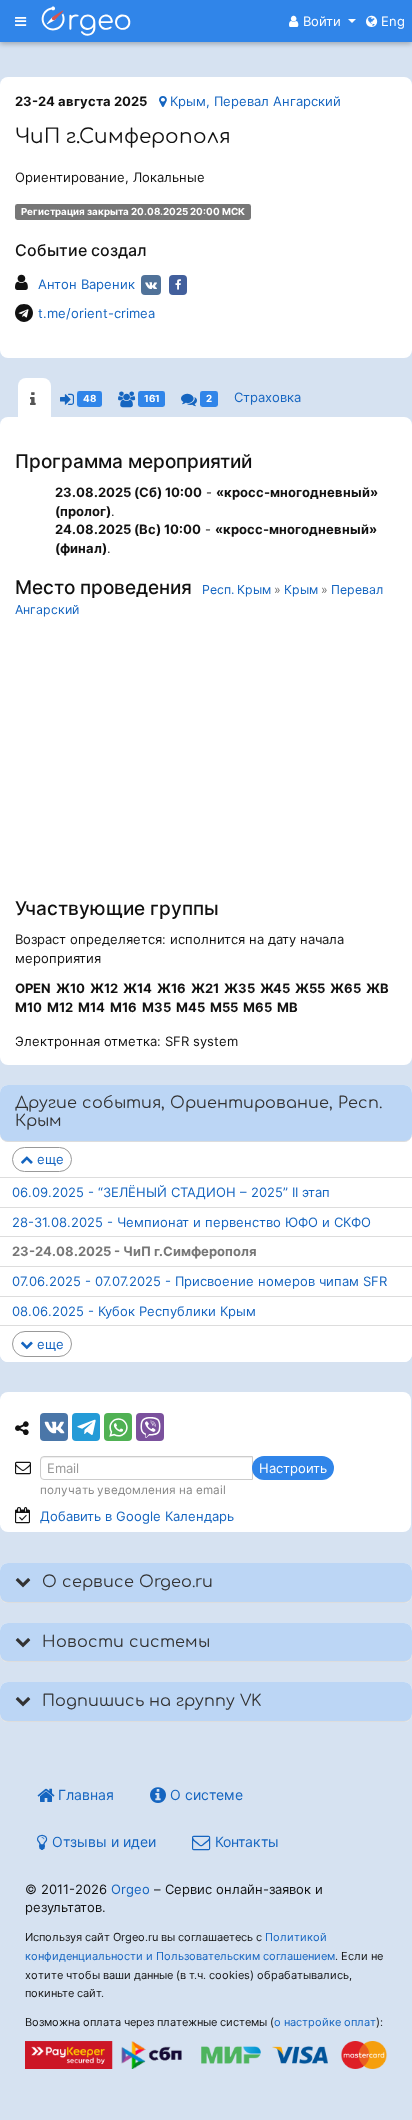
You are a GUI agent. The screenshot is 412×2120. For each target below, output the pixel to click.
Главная (84, 1794)
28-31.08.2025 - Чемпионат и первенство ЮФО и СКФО (191, 1222)
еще (48, 1159)
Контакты (245, 1841)
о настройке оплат (325, 2022)
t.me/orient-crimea (96, 313)
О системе (204, 1794)
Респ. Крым (236, 589)
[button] (322, 21)
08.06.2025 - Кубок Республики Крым (134, 1311)
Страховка (267, 397)
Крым (301, 589)
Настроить (293, 1468)
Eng (391, 21)
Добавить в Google (137, 1516)
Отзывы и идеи (102, 1841)
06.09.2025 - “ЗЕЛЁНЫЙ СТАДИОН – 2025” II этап (171, 1192)
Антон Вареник (86, 284)
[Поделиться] (54, 1427)
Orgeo (130, 1889)
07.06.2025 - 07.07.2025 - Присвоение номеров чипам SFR (199, 1281)
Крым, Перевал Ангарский (253, 101)
